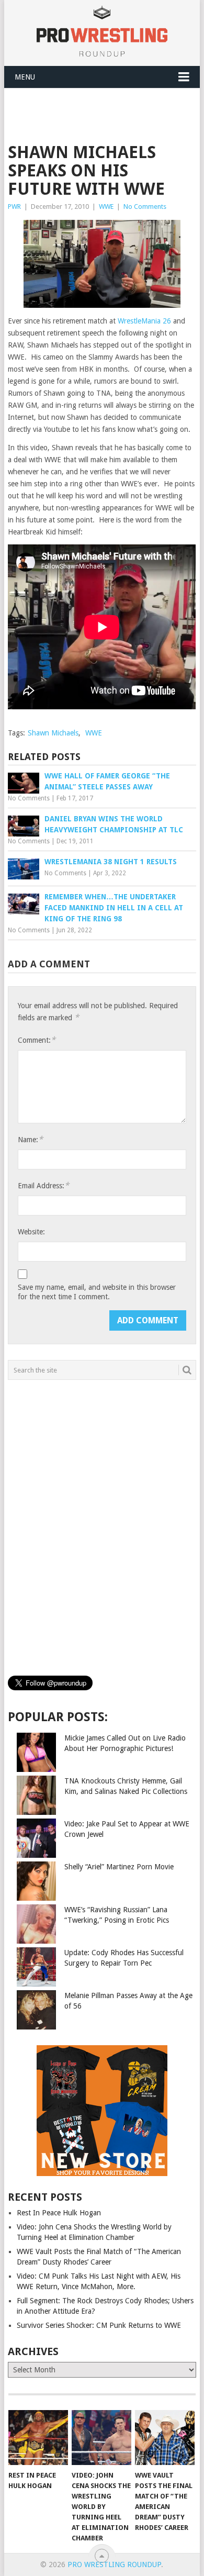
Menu (25, 77)
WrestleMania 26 (144, 321)
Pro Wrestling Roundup (114, 2564)
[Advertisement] (106, 114)
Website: (31, 1232)
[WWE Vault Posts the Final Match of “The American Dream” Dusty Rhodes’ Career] (165, 2438)
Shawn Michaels (53, 733)
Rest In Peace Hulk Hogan (59, 2213)
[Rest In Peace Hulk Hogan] (38, 2438)
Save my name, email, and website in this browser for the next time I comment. (97, 1292)
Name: (30, 1139)
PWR (14, 207)
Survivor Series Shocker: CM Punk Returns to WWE (99, 2325)
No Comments (145, 207)
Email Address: (43, 1185)
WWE (106, 207)
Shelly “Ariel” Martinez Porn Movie (119, 1867)
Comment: (37, 1040)
